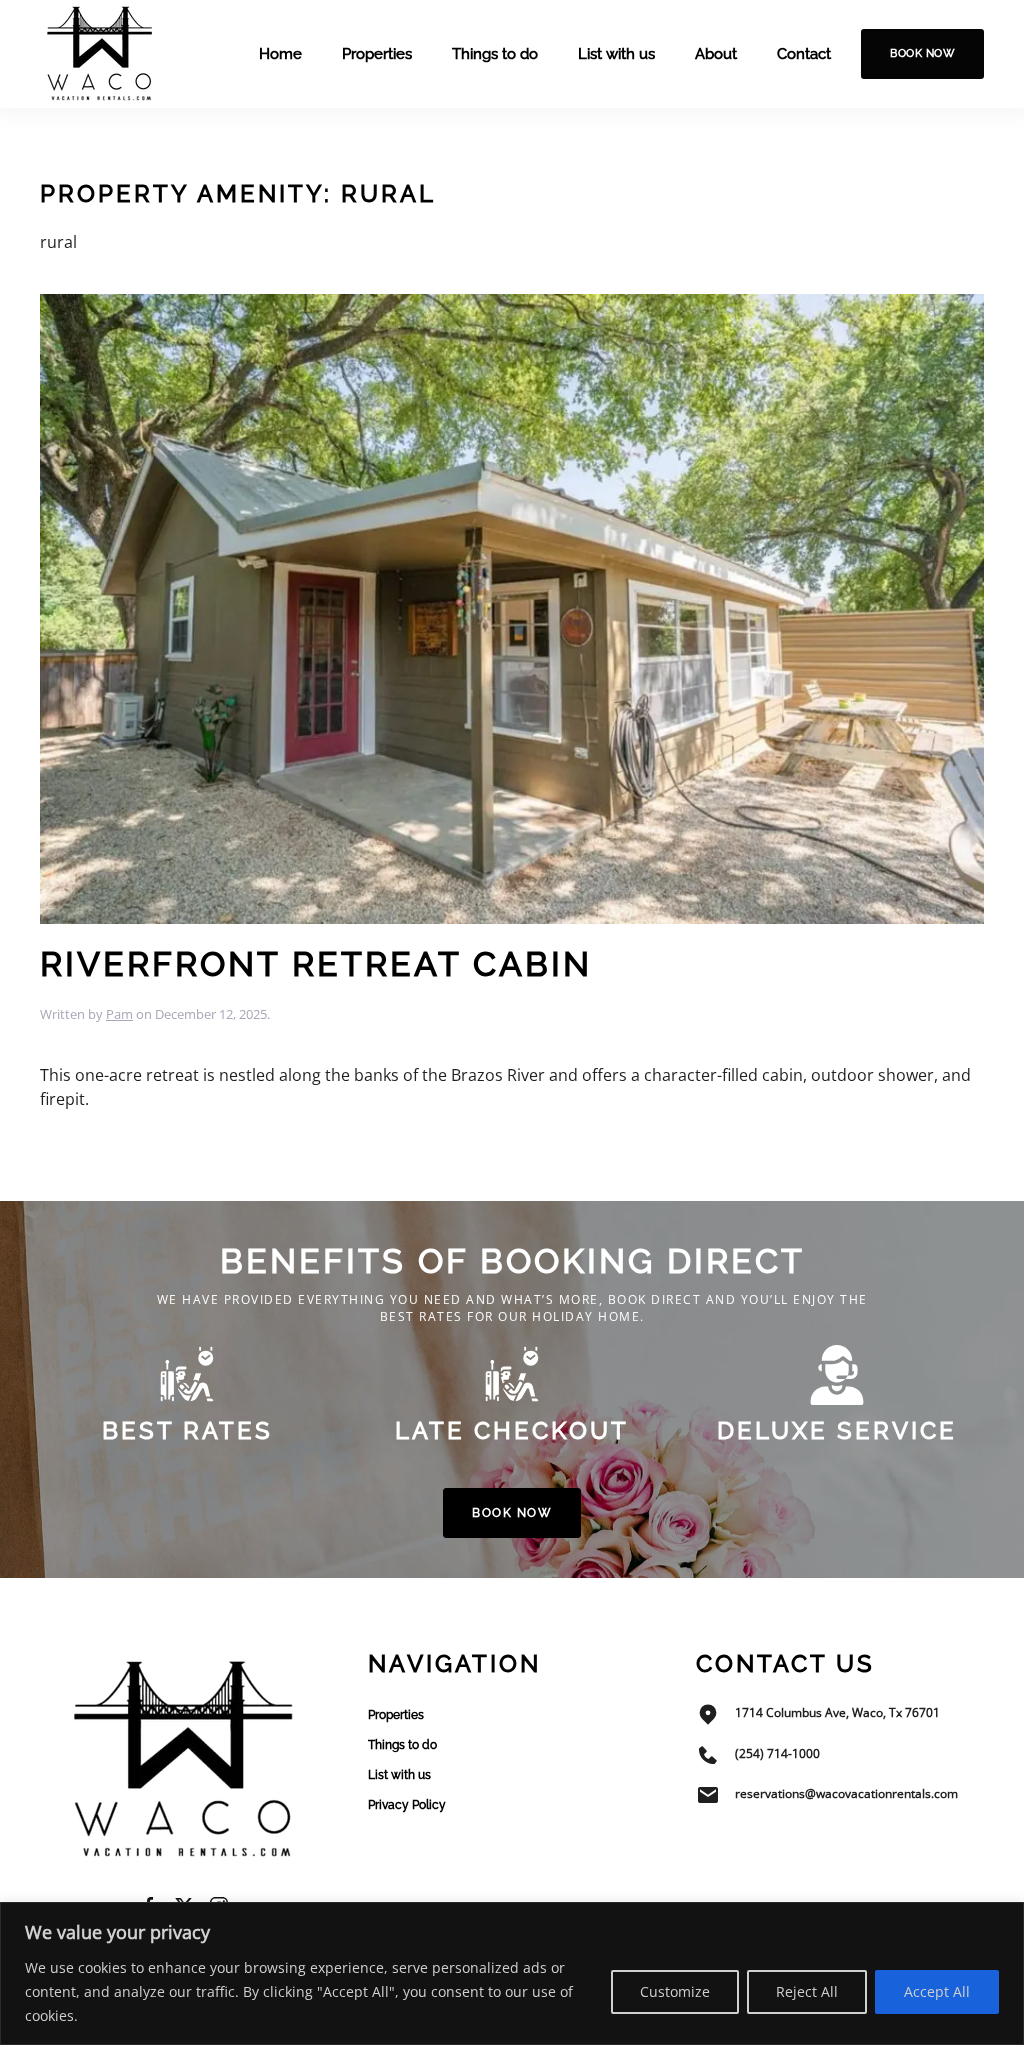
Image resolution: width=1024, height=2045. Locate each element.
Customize (675, 1991)
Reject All (807, 1991)
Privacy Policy (407, 1805)
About (716, 54)
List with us (616, 54)
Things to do (495, 54)
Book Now (922, 53)
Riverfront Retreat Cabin (316, 964)
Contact (804, 54)
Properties (377, 54)
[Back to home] (100, 54)
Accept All (937, 1991)
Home (280, 54)
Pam (119, 1014)
